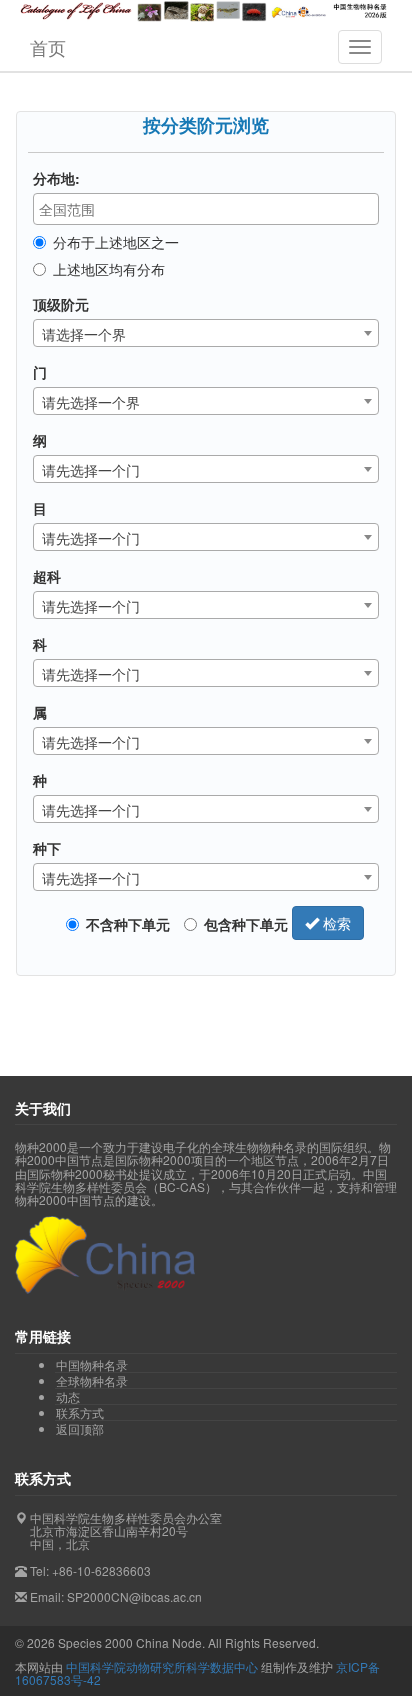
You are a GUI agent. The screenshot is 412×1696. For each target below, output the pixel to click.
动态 (68, 1397)
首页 (48, 47)
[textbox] (211, 209)
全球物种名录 (92, 1381)
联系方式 (80, 1413)
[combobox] (206, 209)
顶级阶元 (61, 304)
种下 (47, 848)
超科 (47, 576)
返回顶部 (80, 1428)
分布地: (56, 178)
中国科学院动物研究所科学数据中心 (162, 1666)
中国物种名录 (92, 1365)
